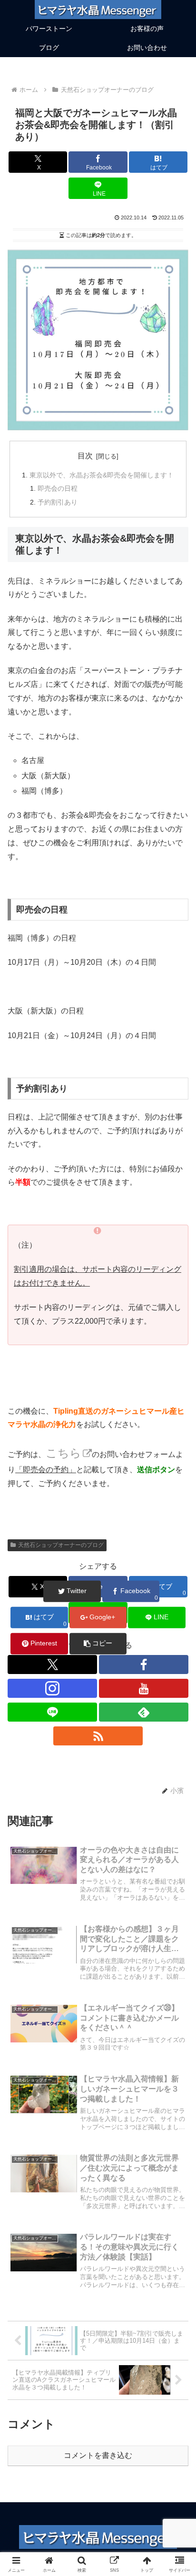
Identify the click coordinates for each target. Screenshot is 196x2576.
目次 (85, 456)
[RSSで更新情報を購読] (98, 1736)
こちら (64, 1453)
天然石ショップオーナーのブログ (61, 1545)
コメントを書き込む (98, 2455)
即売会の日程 (58, 488)
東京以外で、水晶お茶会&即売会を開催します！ (102, 475)
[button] (176, 1690)
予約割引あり (58, 502)
